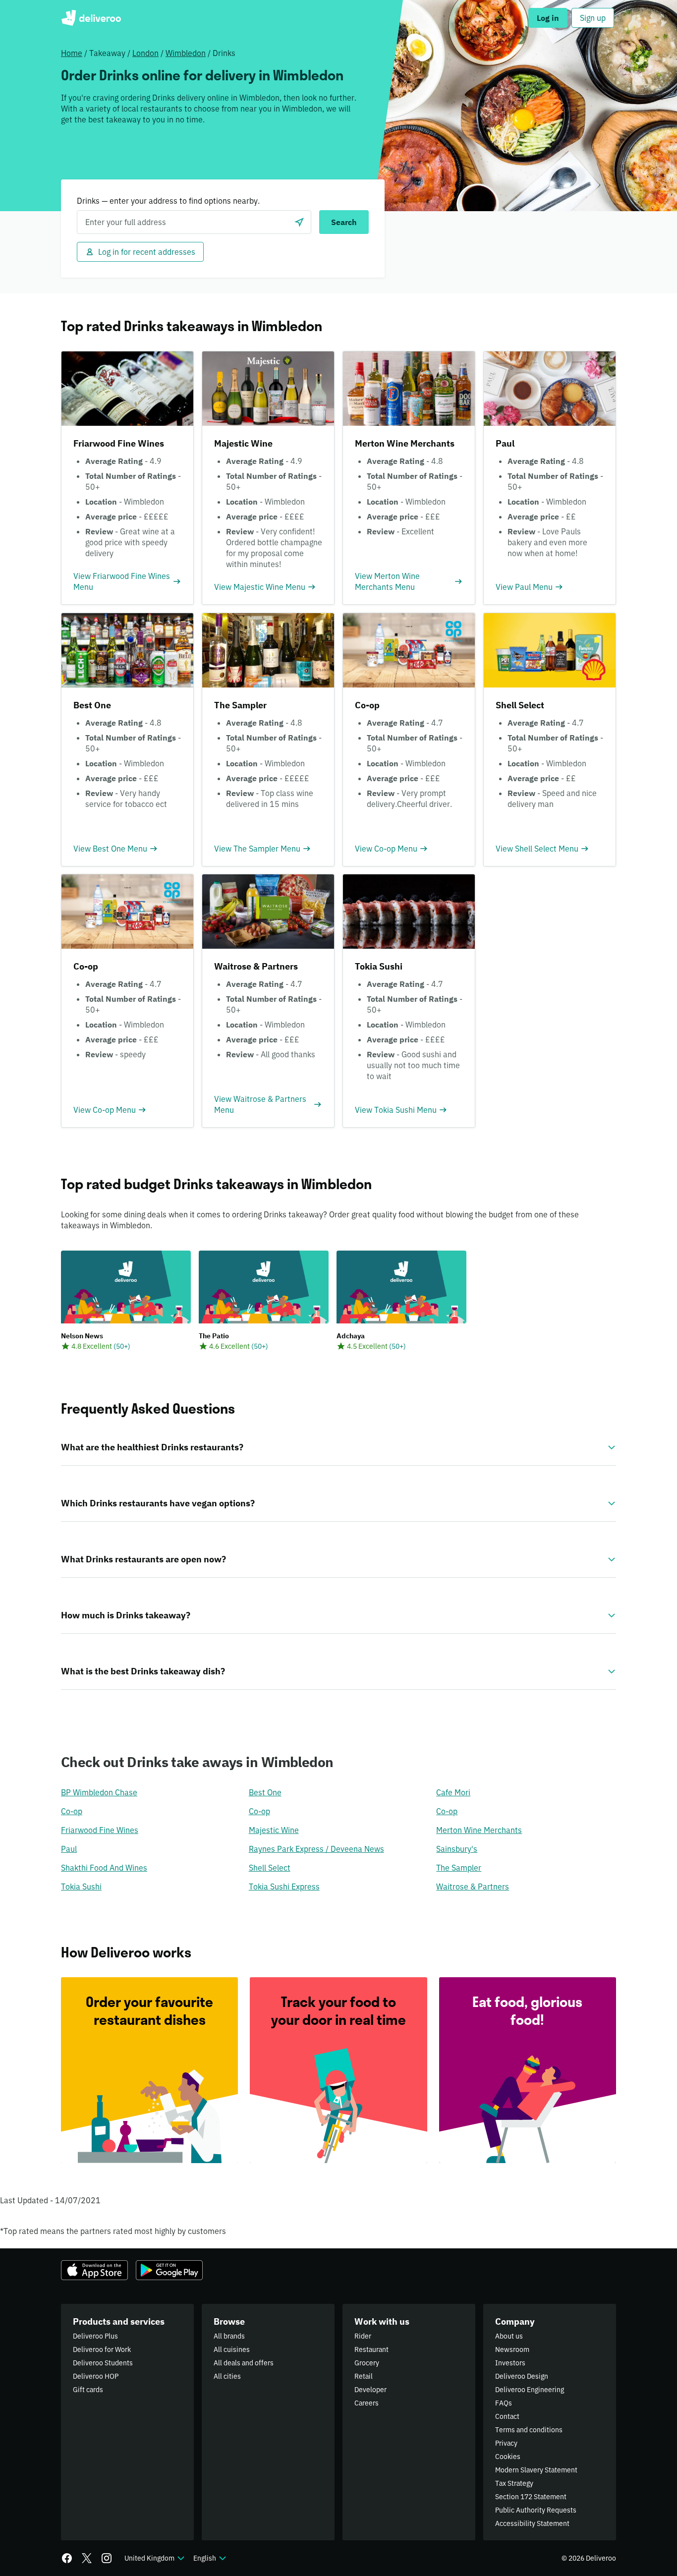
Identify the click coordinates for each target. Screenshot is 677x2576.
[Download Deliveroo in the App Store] (94, 2270)
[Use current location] (299, 222)
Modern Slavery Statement (536, 2470)
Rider (363, 2336)
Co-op (72, 1811)
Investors (510, 2363)
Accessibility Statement (532, 2523)
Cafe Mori (453, 1792)
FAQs (504, 2403)
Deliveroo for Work (102, 2349)
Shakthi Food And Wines (104, 1868)
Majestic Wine (274, 1830)
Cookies (508, 2457)
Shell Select (270, 1868)
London (145, 53)
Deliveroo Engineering (530, 2390)
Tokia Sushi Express (284, 1887)
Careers (367, 2403)
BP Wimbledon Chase (99, 1792)
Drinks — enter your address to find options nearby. (168, 201)
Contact (507, 2416)
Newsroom (512, 2349)
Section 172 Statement (531, 2497)
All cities (227, 2376)
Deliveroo (91, 18)
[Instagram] (107, 2558)
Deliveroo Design (522, 2376)
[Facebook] (67, 2558)
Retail (364, 2376)
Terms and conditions (529, 2430)
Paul (69, 1849)
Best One (265, 1792)
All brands (229, 2336)
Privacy (506, 2443)
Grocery (367, 2363)
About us (509, 2336)
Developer (370, 2390)
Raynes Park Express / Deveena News (316, 1849)
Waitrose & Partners (473, 1887)
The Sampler (459, 1868)
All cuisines (232, 2349)
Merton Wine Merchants (479, 1830)
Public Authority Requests (536, 2510)
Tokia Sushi (81, 1887)
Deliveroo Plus (95, 2336)
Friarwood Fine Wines (100, 1830)
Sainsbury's (457, 1849)
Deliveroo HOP (96, 2376)
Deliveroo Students (103, 2363)
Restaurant (371, 2349)
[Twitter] (87, 2558)
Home (72, 53)
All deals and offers (244, 2363)
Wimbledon (186, 53)
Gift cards (88, 2390)
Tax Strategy (514, 2483)
